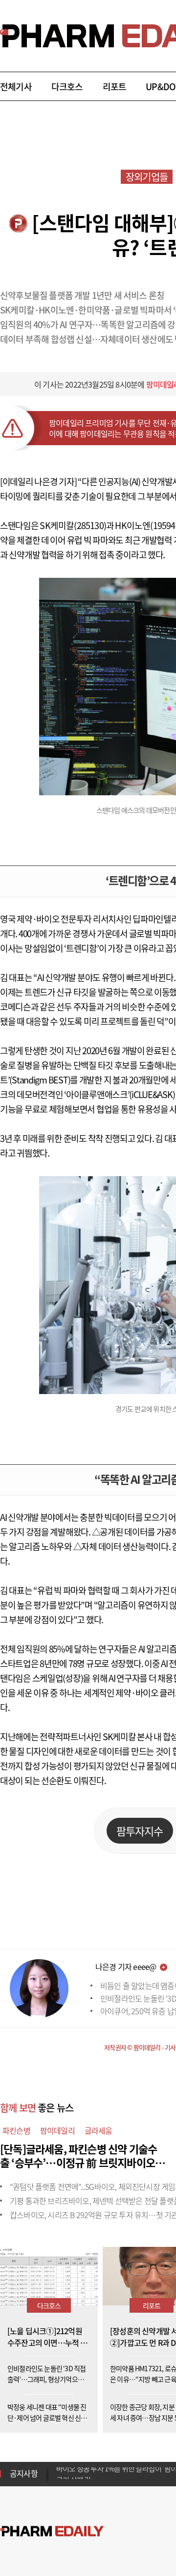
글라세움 (99, 2130)
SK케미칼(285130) (73, 525)
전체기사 (16, 87)
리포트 (115, 87)
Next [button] (59, 2479)
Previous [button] (59, 2468)
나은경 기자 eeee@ (126, 1966)
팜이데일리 (57, 2130)
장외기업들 (147, 177)
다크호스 (67, 87)
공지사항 (24, 2473)
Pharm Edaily (52, 2531)
